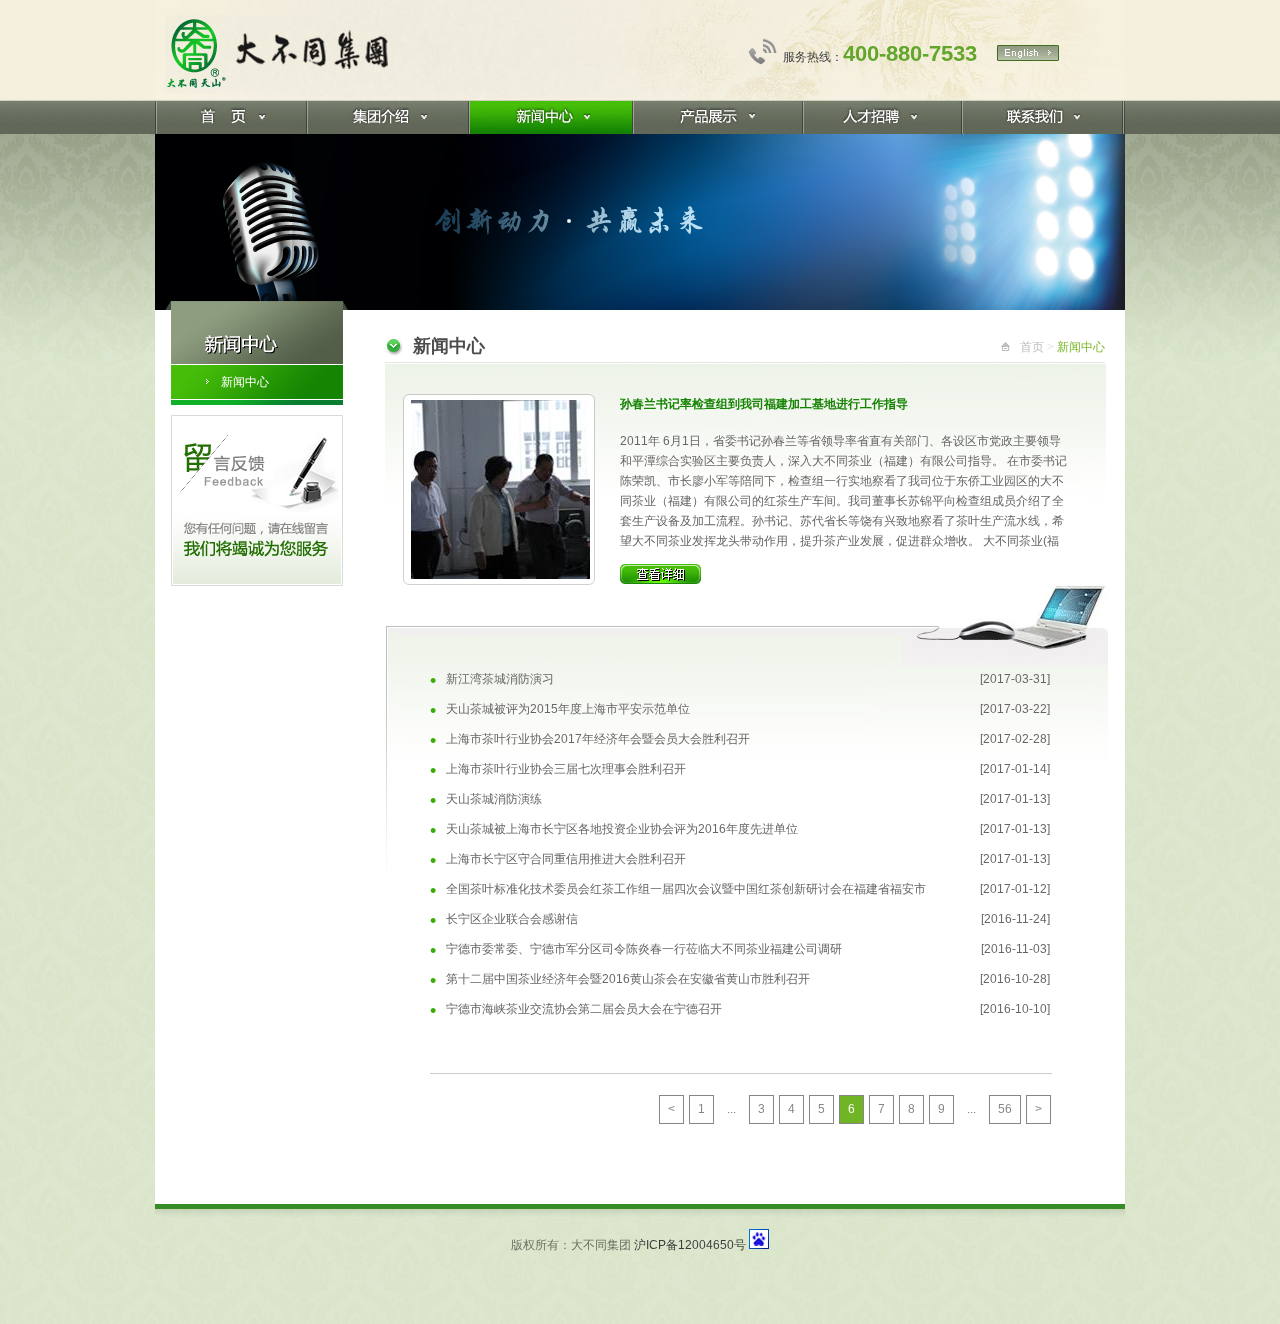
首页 (1032, 347)
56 (1005, 1109)
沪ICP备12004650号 (690, 1245)
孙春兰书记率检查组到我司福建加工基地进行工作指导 (764, 404)
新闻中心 (245, 382)
